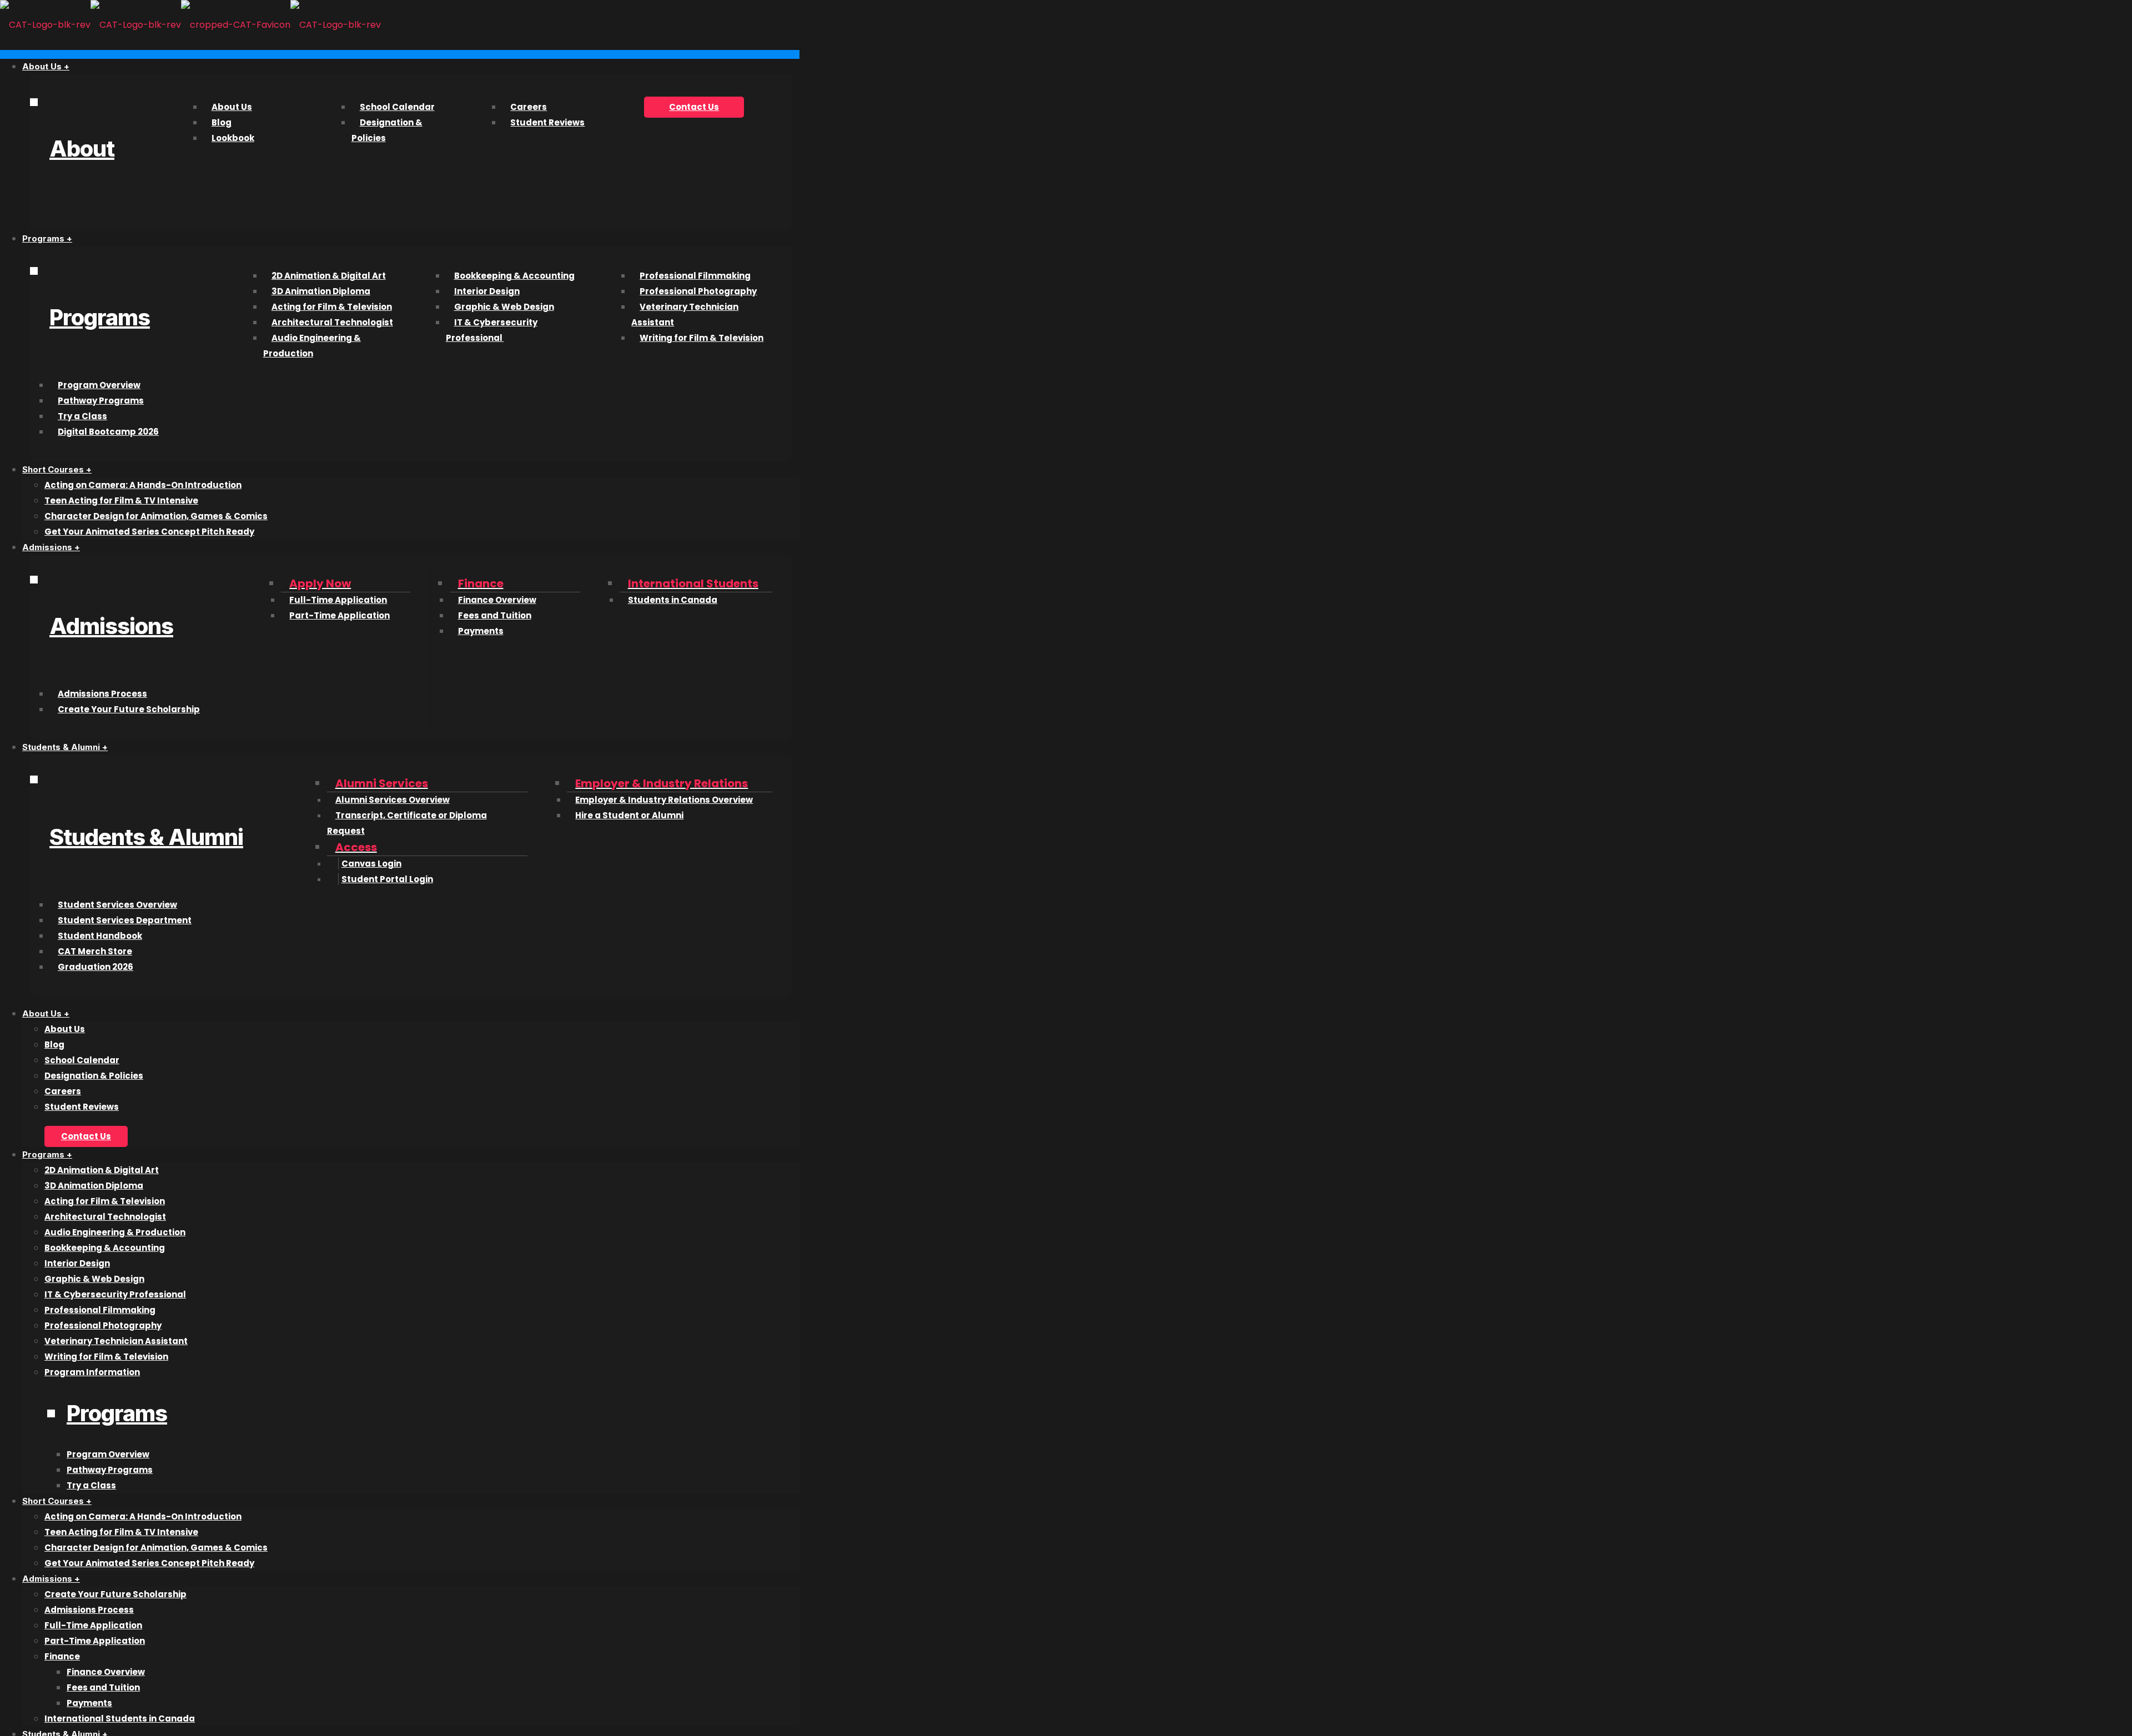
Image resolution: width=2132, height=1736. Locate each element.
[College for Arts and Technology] (190, 25)
